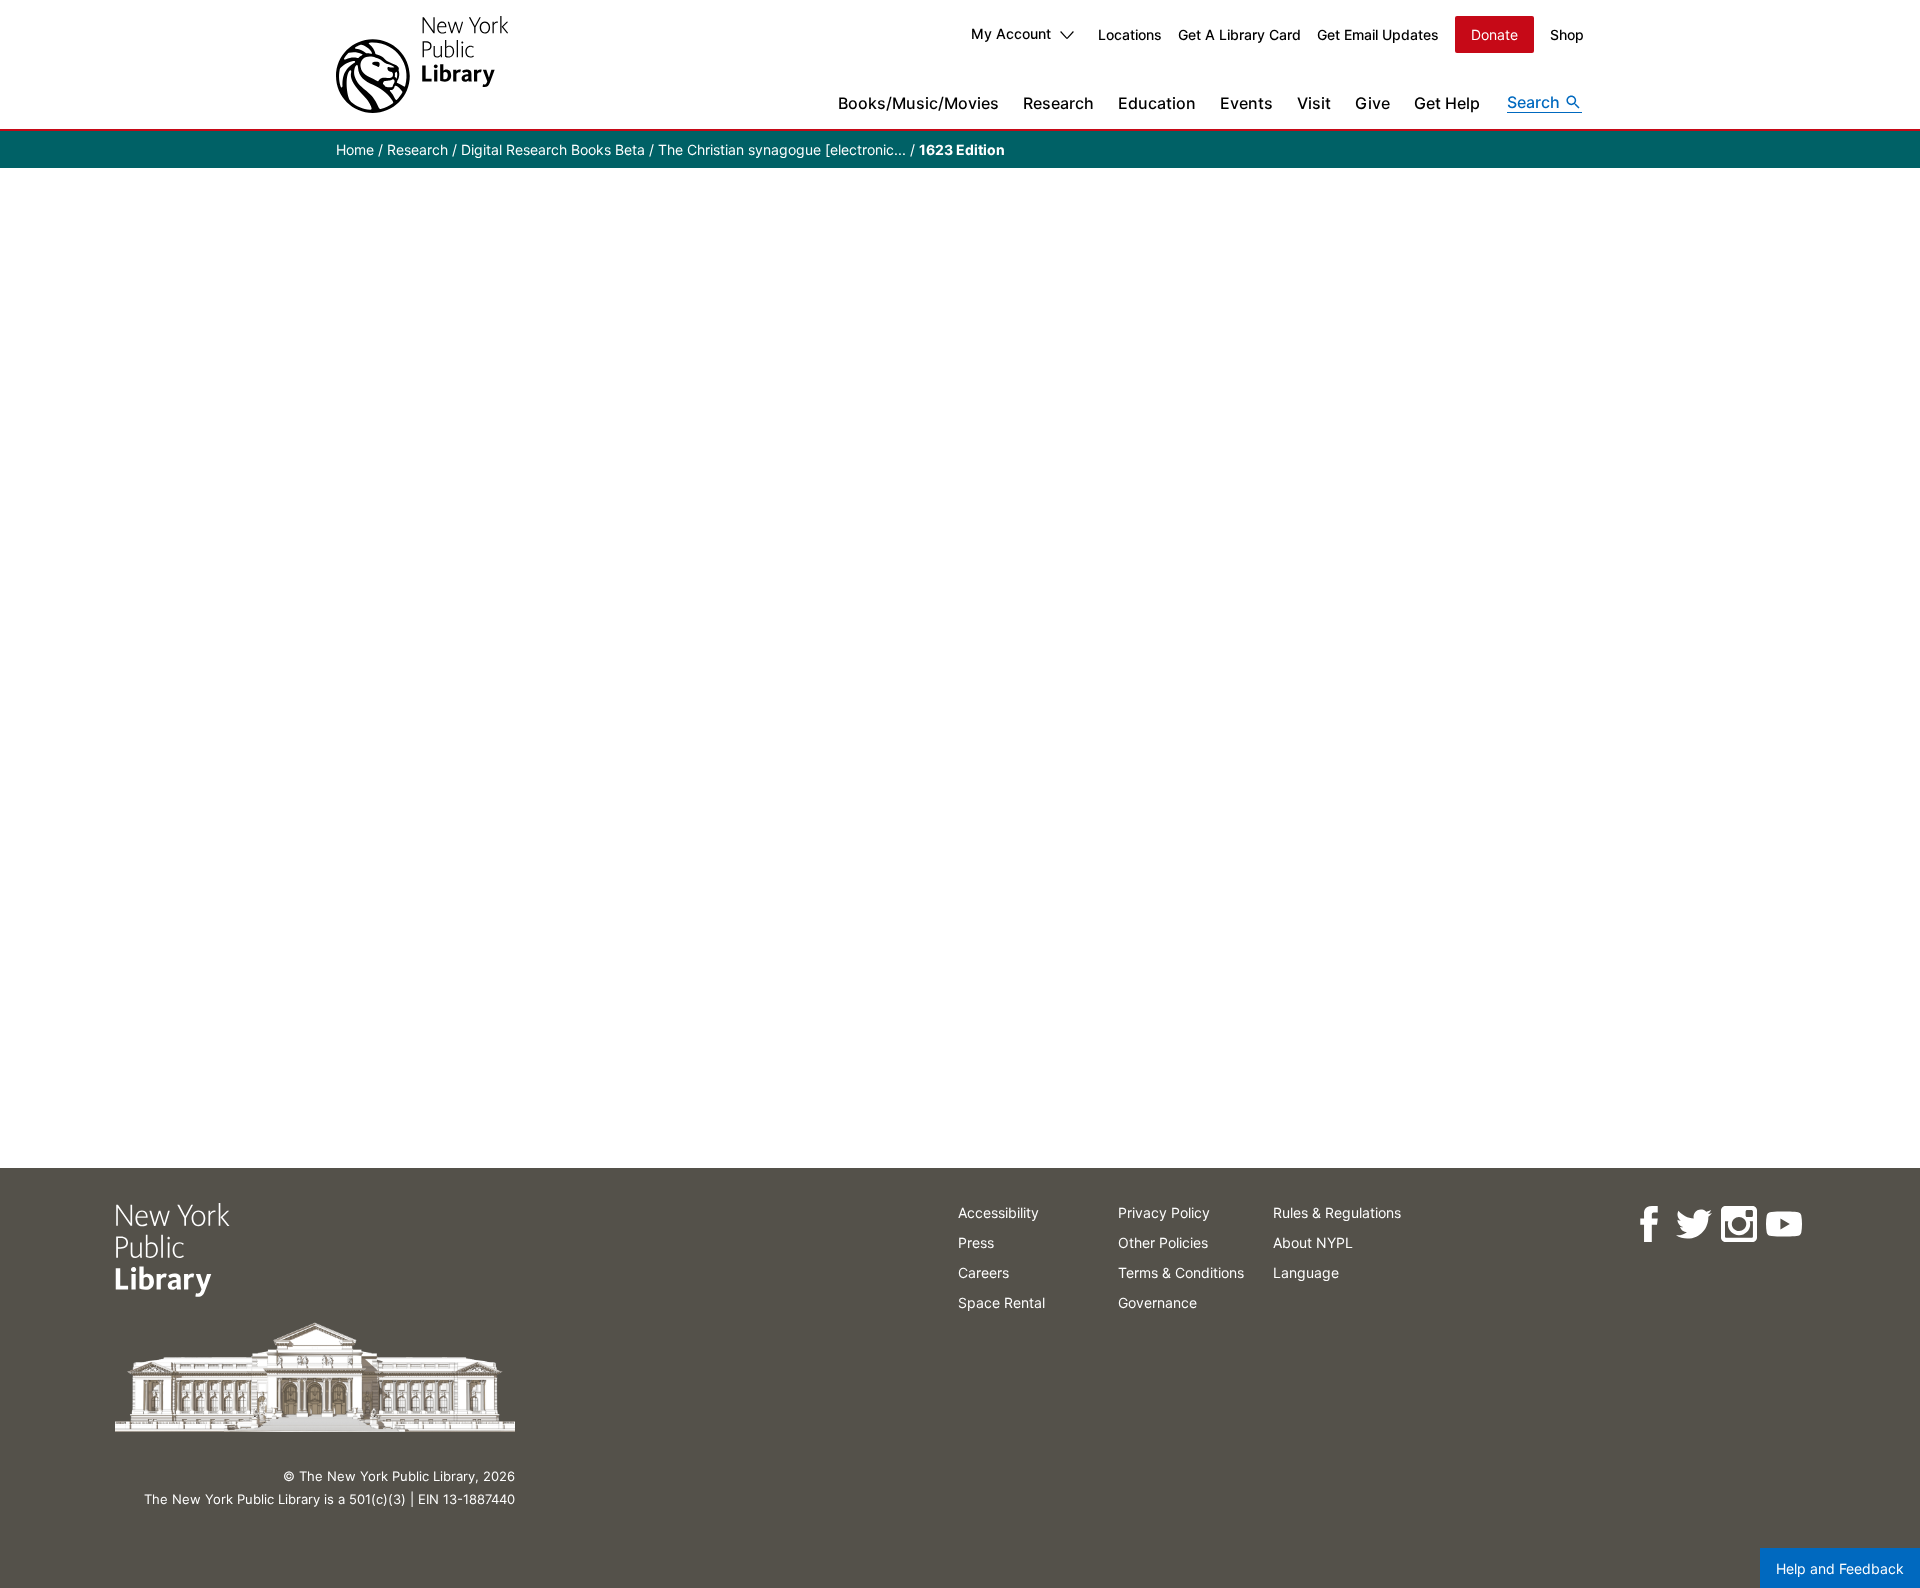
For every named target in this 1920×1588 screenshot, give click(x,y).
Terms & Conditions (1181, 1272)
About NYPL (1313, 1242)
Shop (1567, 34)
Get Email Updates (1378, 34)
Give (1372, 103)
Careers (983, 1272)
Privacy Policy (1164, 1212)
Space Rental (1001, 1302)
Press (976, 1242)
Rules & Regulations (1337, 1212)
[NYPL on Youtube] (1782, 1224)
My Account (1011, 33)
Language (1306, 1272)
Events (1246, 103)
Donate (1494, 34)
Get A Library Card (1239, 34)
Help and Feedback (1840, 1568)
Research (1058, 103)
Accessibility (998, 1212)
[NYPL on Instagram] (1737, 1224)
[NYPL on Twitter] (1692, 1224)
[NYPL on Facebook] (1647, 1224)
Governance (1157, 1302)
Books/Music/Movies (918, 103)
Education (1157, 103)
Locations (1130, 34)
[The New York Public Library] (422, 64)
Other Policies (1163, 1242)
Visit (1314, 103)
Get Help (1447, 103)
